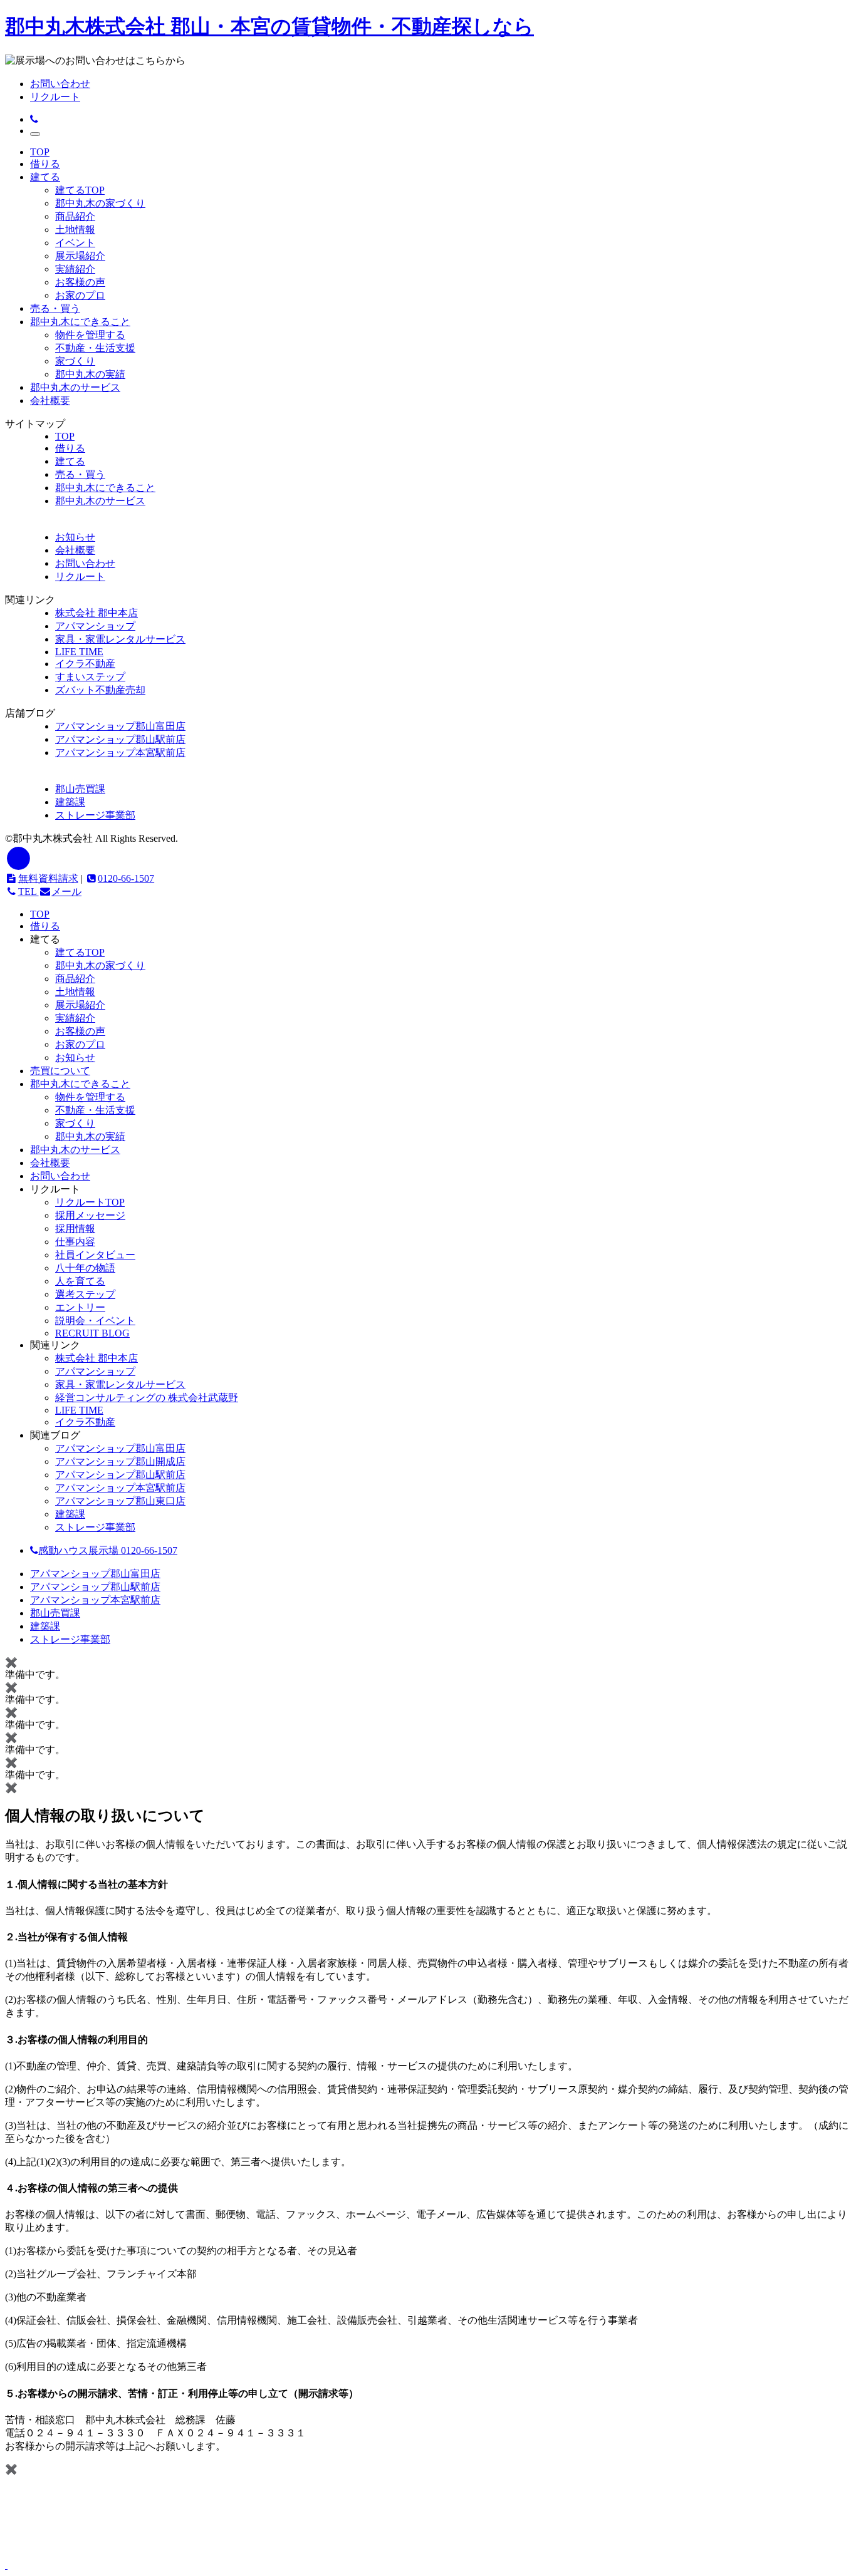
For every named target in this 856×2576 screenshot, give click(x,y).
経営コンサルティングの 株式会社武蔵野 (147, 1398)
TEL (29, 892)
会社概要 (50, 401)
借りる (45, 164)
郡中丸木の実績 (90, 374)
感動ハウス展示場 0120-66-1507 (108, 1550)
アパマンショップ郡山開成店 (120, 1461)
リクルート (55, 97)
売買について (60, 1071)
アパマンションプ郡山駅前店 (120, 1475)
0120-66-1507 (126, 878)
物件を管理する (90, 335)
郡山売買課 (80, 789)
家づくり (75, 361)
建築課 (70, 802)
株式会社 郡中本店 (97, 613)
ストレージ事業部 (95, 815)
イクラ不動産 (85, 664)
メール (66, 892)
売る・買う (55, 308)
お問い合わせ (60, 84)
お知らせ (75, 1058)
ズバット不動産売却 (100, 690)
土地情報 (75, 230)
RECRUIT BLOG (92, 1333)
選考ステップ (85, 1294)
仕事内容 (75, 1242)
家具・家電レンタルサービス (120, 639)
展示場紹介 (80, 256)
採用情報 (75, 1229)
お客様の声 (80, 282)
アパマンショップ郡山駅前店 (120, 739)
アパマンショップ (95, 626)
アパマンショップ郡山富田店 (120, 726)
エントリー (80, 1307)
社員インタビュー (95, 1255)
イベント (75, 243)
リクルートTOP (90, 1202)
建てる (45, 177)
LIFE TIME (79, 652)
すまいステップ (90, 677)
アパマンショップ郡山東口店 (120, 1501)
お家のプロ (80, 295)
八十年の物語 (85, 1268)
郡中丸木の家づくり (100, 203)
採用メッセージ (90, 1215)
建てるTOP (80, 190)
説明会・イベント (95, 1321)
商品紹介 (75, 216)
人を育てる (80, 1281)
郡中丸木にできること (80, 322)
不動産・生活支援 (95, 348)
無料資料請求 (48, 878)
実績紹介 (75, 269)
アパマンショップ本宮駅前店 (120, 753)
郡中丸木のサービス (75, 387)
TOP (40, 152)
